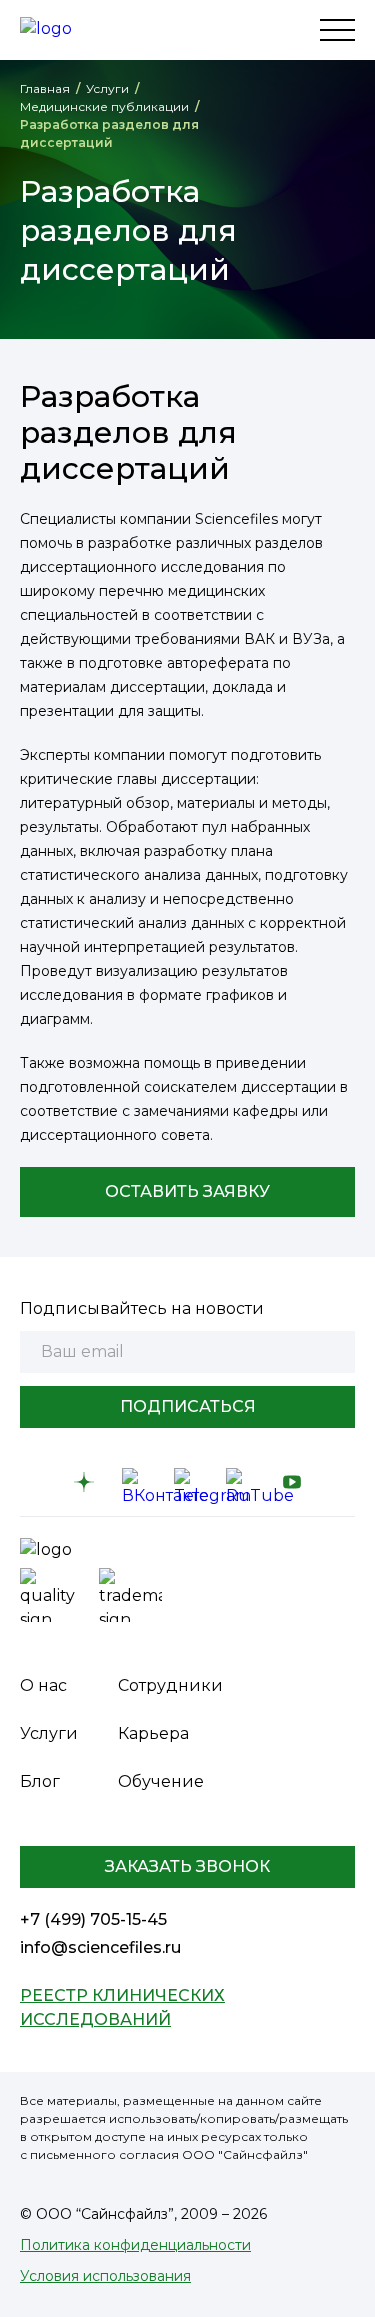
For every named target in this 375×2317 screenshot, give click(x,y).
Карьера (153, 1733)
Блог (40, 1781)
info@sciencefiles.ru (100, 1947)
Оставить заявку (187, 1191)
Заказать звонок (187, 1866)
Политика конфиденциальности (135, 2245)
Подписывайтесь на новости (142, 1308)
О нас (43, 1685)
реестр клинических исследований (122, 2007)
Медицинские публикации (104, 106)
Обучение (161, 1781)
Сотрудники (170, 1685)
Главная (45, 88)
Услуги (107, 88)
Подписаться (188, 1406)
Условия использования (105, 2276)
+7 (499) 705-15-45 (93, 1919)
